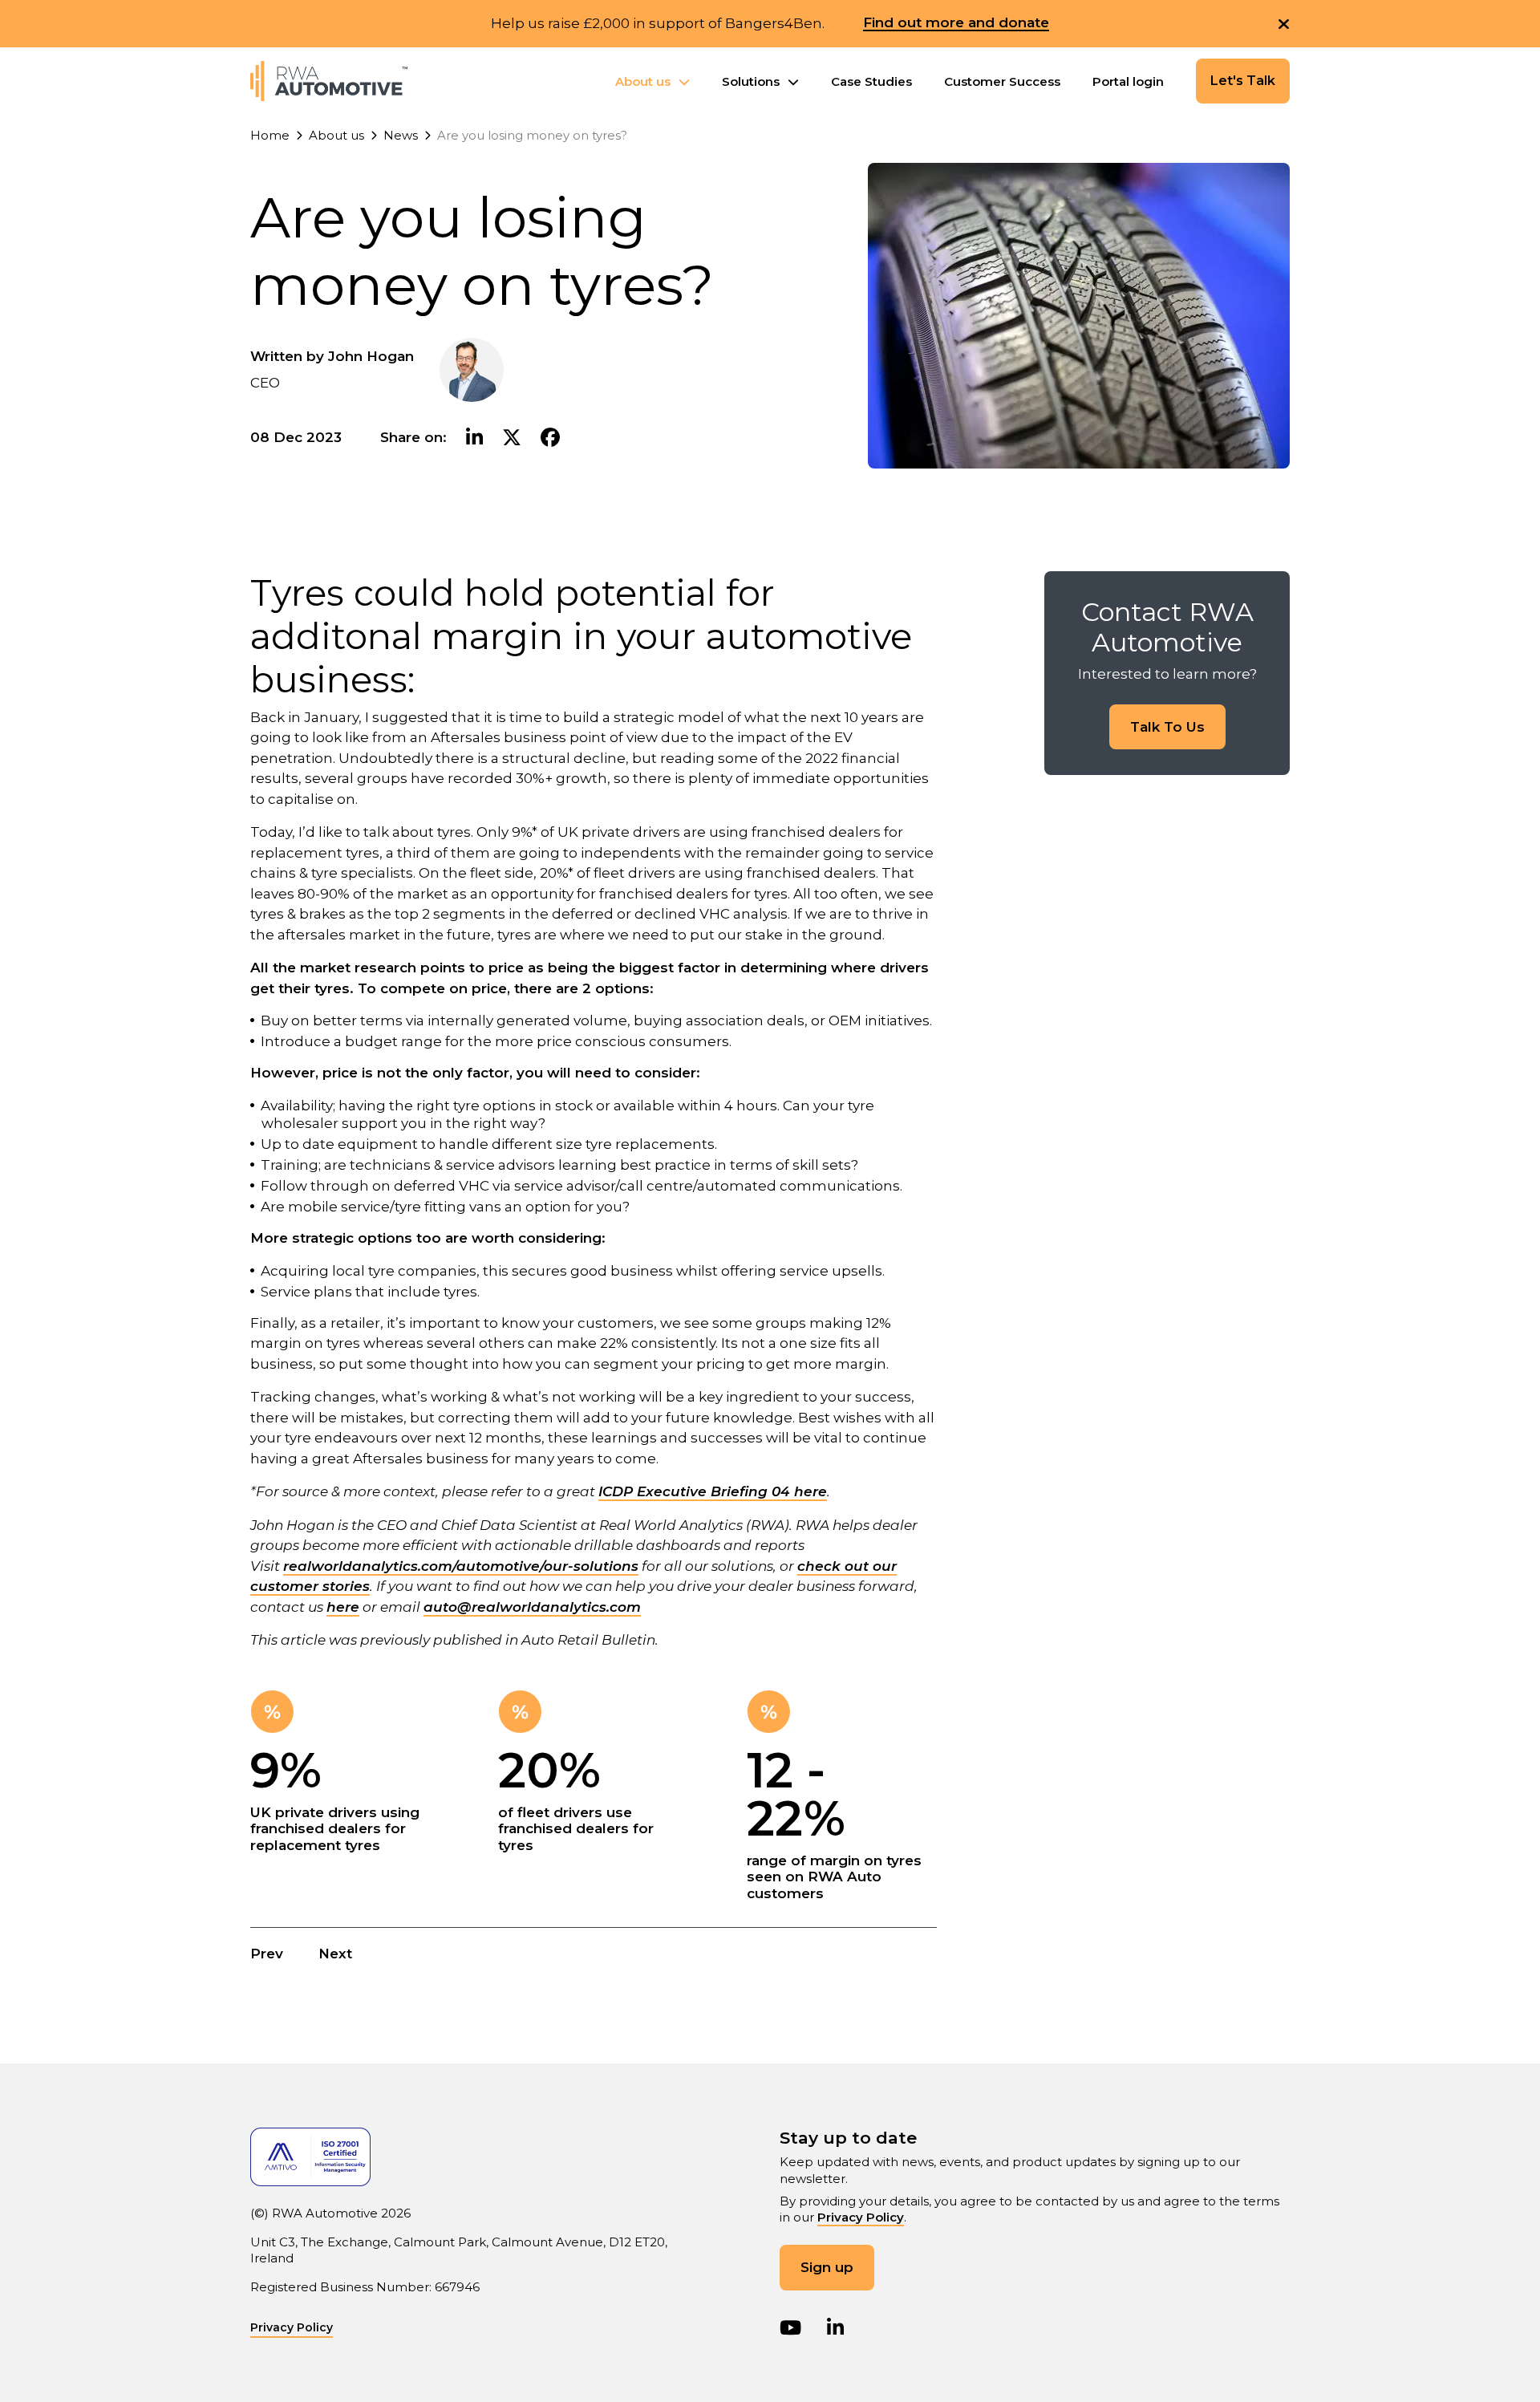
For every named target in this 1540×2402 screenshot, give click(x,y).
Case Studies (871, 81)
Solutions (751, 81)
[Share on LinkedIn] (474, 438)
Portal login (1128, 81)
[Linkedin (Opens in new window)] (835, 2328)
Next (335, 1954)
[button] (1284, 24)
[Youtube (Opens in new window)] (790, 2328)
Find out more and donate (956, 23)
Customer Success (1002, 81)
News (401, 135)
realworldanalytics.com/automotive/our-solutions (461, 1566)
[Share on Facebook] (550, 438)
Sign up (827, 2267)
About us (643, 81)
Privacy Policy (861, 2217)
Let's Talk (1243, 81)
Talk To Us (1167, 727)
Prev (267, 1954)
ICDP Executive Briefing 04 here (713, 1491)
